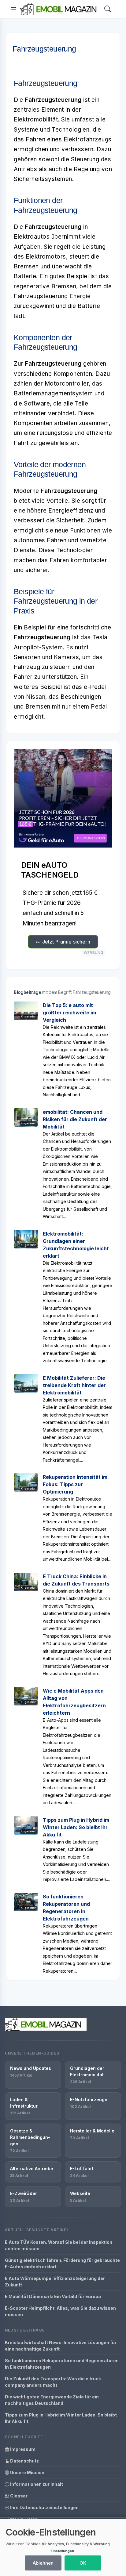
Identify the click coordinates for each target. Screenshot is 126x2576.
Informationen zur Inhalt (36, 2484)
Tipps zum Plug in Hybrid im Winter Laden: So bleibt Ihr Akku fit (76, 1827)
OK (83, 2563)
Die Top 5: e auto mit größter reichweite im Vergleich (69, 1013)
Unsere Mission (27, 2472)
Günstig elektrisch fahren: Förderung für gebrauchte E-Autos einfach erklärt (62, 2263)
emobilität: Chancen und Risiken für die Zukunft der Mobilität (75, 1119)
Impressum (22, 2449)
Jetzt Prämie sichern (65, 942)
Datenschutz (24, 2461)
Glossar (18, 2496)
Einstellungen (62, 2551)
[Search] (108, 9)
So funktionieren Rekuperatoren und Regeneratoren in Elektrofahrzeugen (62, 2364)
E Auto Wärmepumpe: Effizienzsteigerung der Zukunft (55, 2282)
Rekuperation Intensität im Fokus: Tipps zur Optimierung (75, 1484)
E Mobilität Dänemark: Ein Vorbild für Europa (53, 2296)
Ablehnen (43, 2563)
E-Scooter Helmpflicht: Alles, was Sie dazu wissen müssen (60, 2311)
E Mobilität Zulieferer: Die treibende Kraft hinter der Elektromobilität (74, 1385)
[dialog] (63, 2547)
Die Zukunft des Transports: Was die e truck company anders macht (53, 2382)
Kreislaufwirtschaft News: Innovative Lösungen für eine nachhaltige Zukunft (61, 2346)
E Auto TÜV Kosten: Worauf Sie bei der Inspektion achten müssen (59, 2245)
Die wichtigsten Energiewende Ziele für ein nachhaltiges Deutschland (52, 2400)
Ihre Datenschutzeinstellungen (44, 2507)
